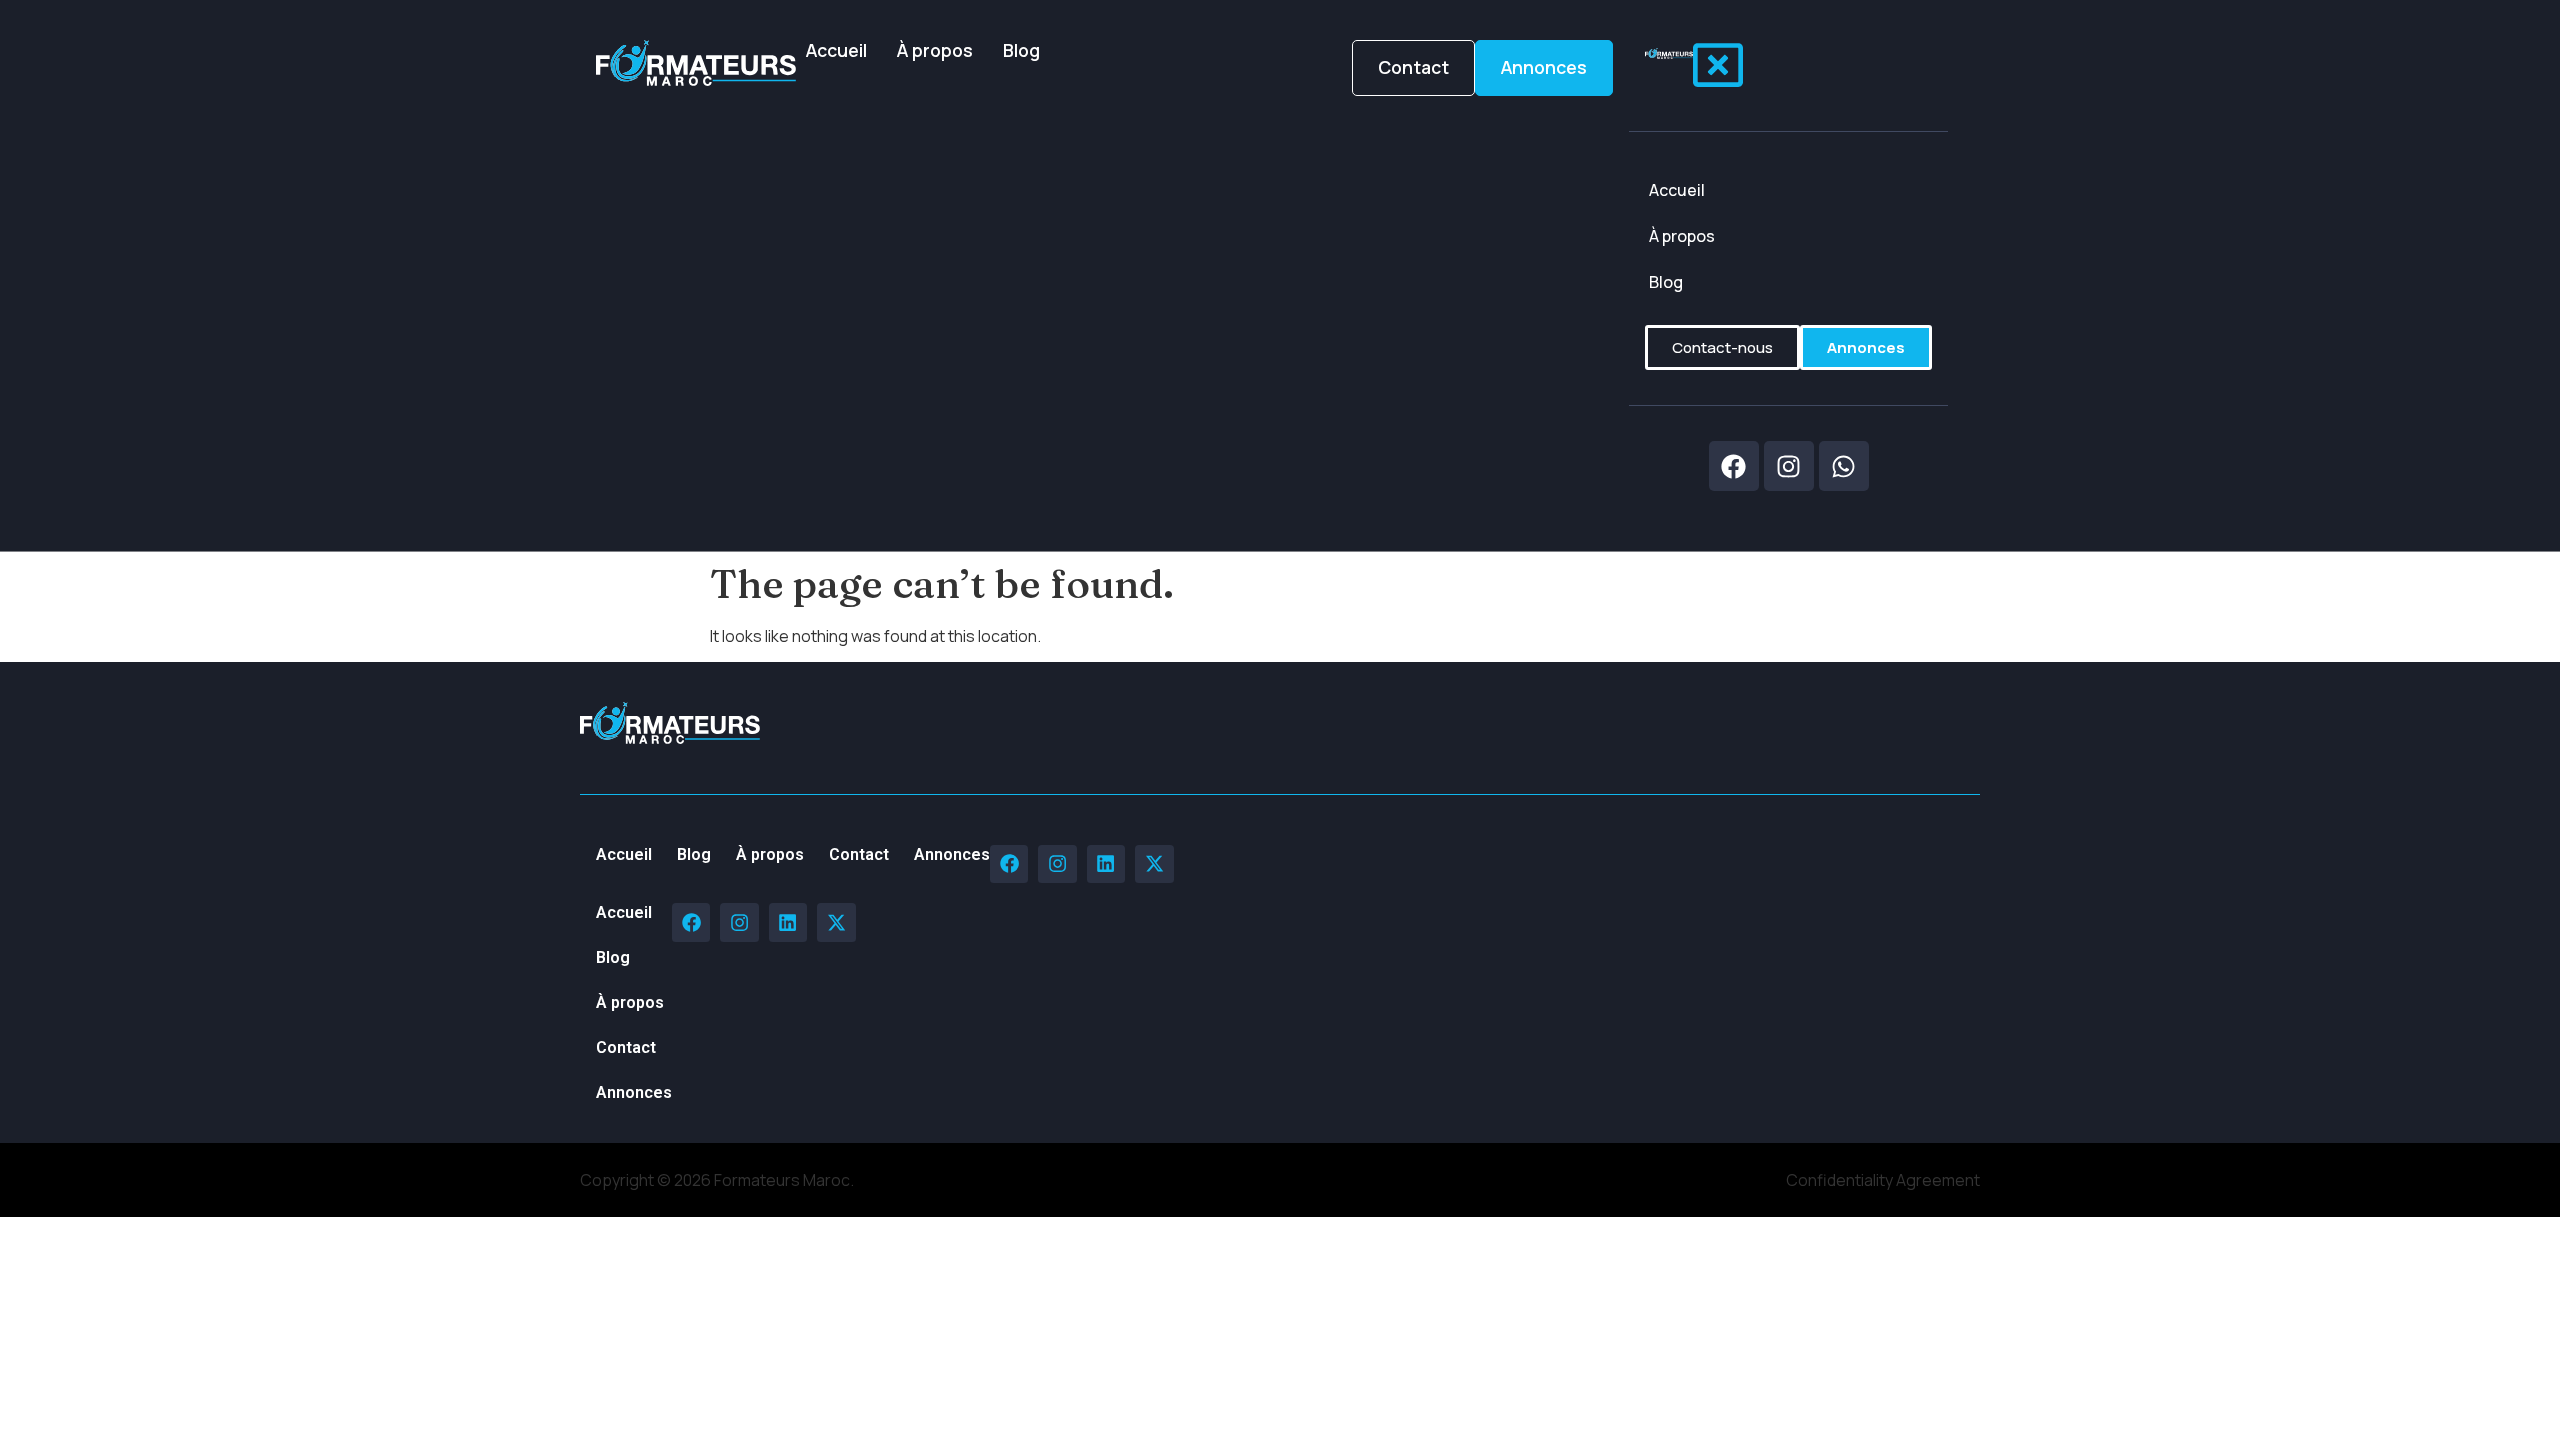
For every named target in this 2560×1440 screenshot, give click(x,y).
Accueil (836, 50)
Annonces (952, 854)
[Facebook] (1009, 864)
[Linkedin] (1106, 864)
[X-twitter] (1154, 864)
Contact (859, 854)
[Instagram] (1057, 864)
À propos (935, 50)
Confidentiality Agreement (1883, 1180)
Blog (1021, 50)
